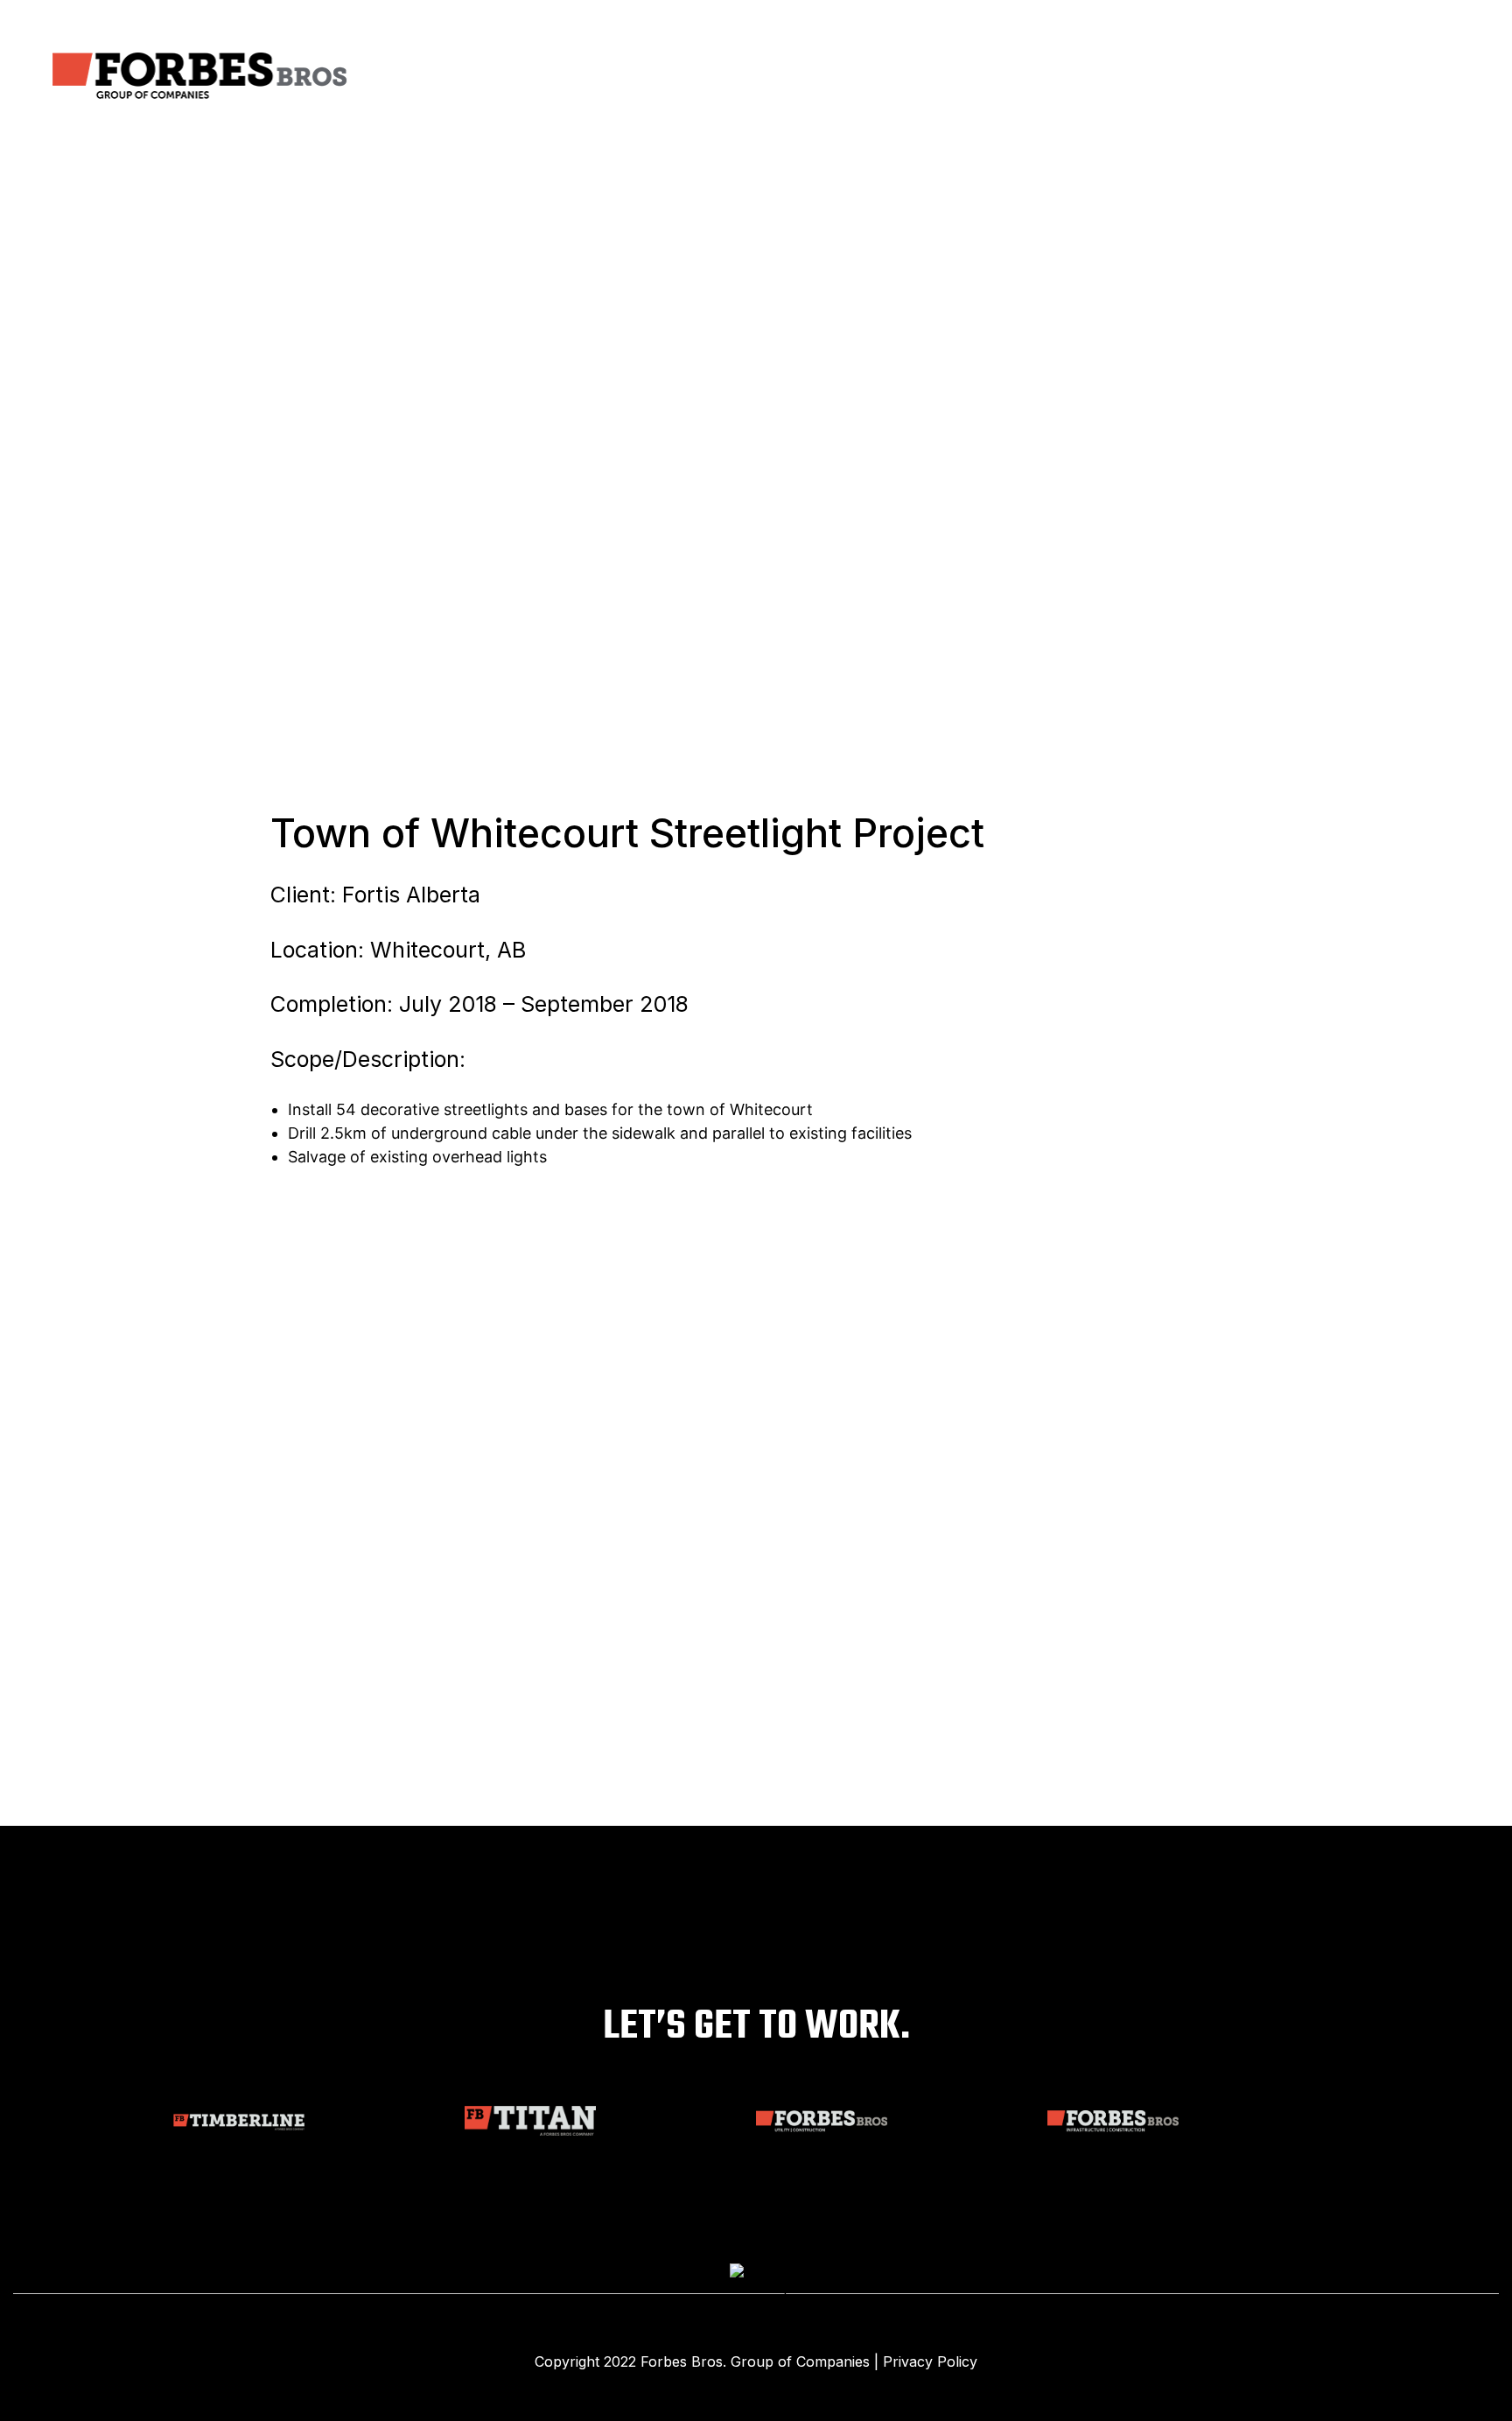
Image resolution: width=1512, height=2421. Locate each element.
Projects (1077, 76)
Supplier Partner (1292, 76)
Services (982, 76)
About (900, 76)
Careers (1169, 76)
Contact (1415, 76)
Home (832, 76)
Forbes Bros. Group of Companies (755, 2361)
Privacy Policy (930, 2361)
